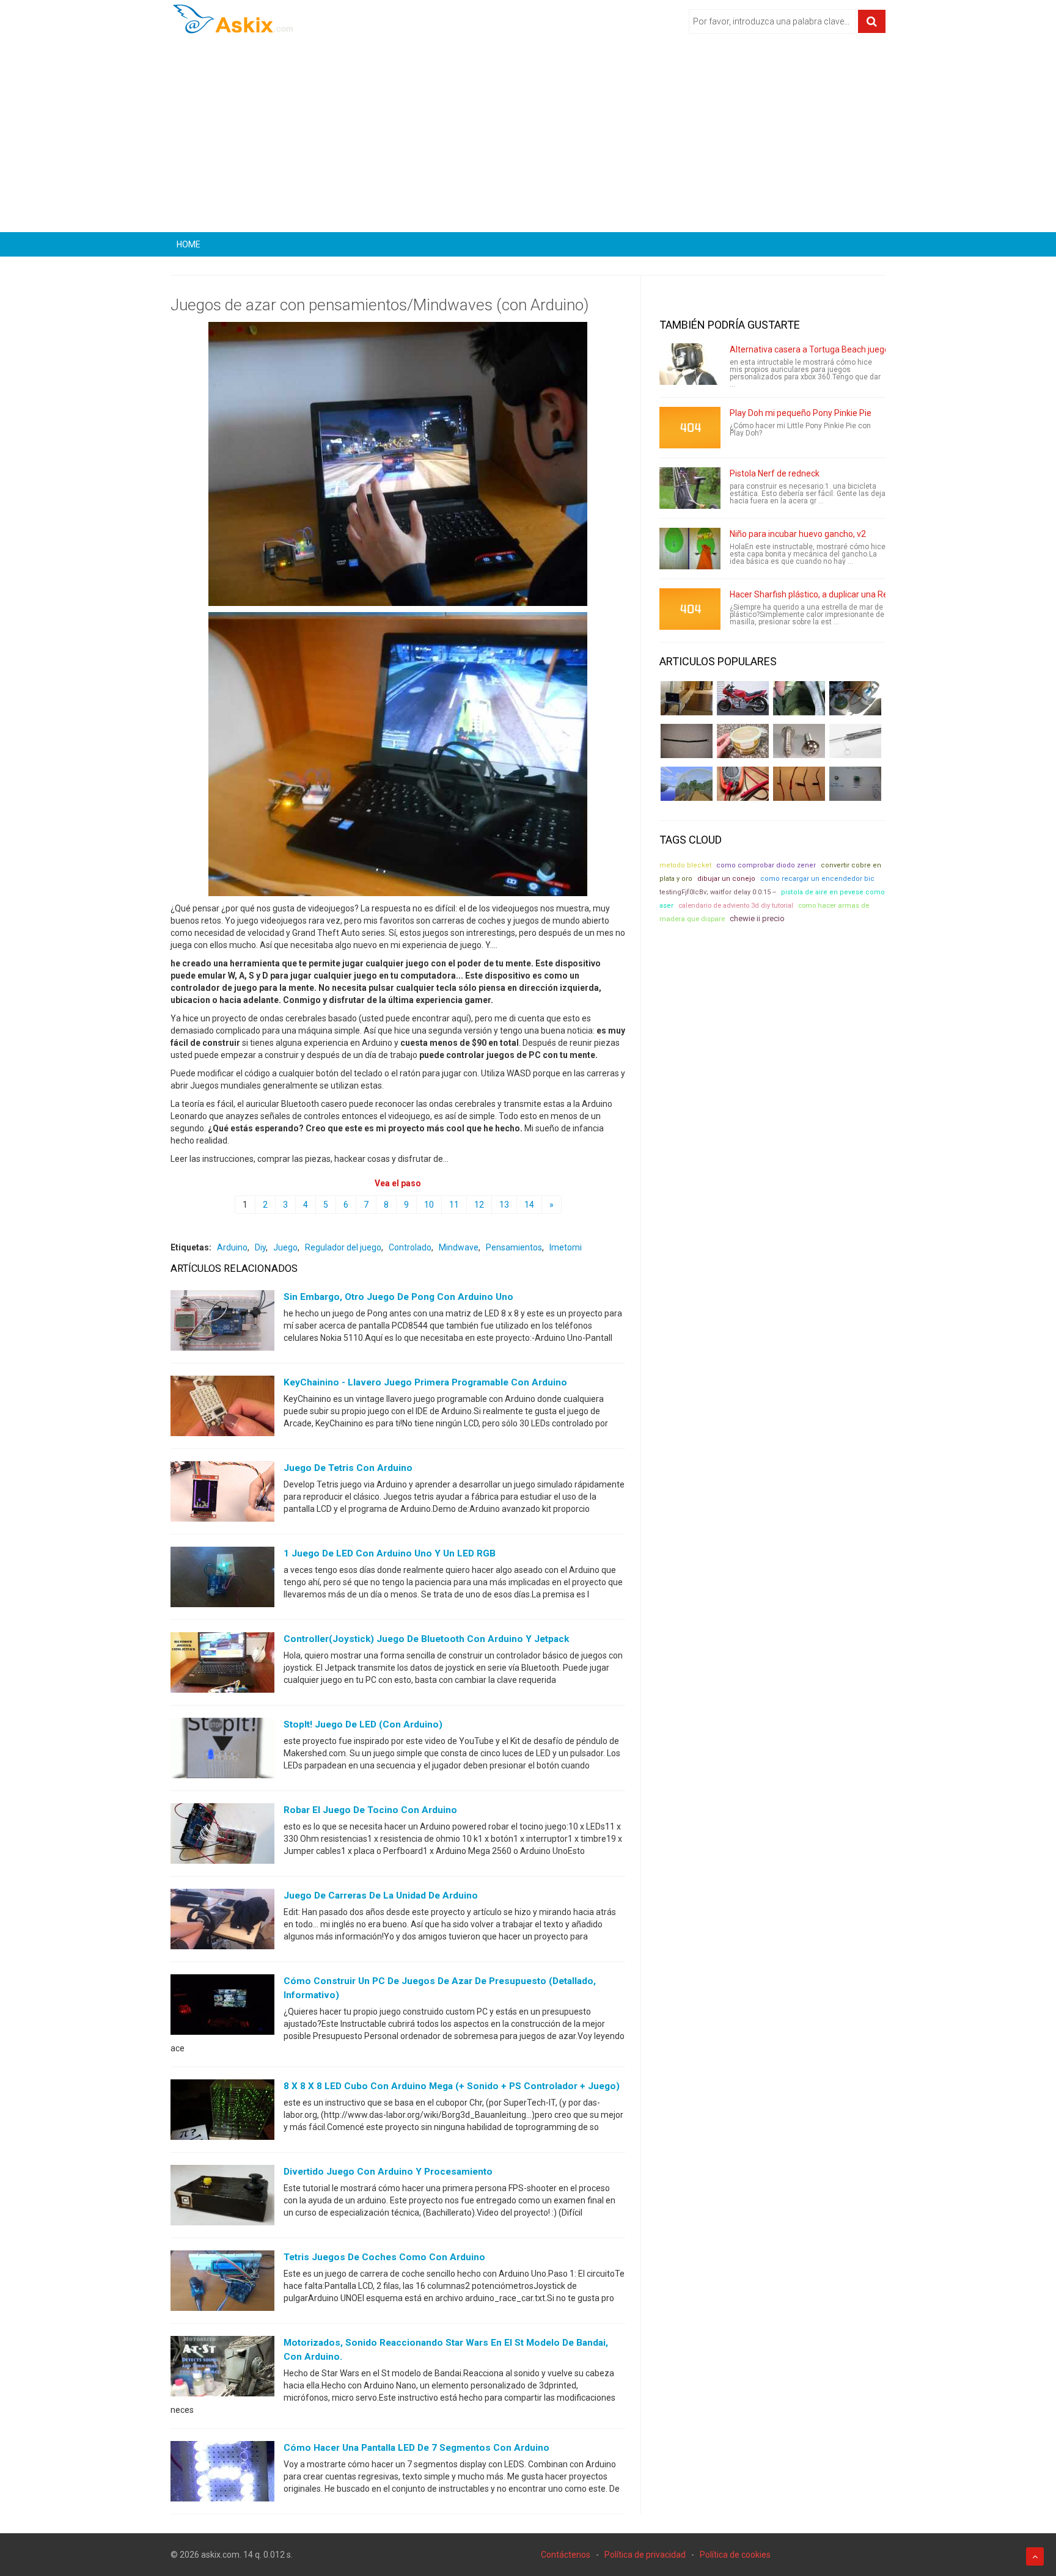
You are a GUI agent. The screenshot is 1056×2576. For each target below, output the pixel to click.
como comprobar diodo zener (766, 865)
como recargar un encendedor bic (817, 879)
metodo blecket (685, 865)
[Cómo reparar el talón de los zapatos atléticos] (799, 698)
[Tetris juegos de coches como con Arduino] (222, 2283)
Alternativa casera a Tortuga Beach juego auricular (827, 349)
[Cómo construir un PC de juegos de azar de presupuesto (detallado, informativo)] (222, 2007)
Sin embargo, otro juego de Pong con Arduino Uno (398, 1297)
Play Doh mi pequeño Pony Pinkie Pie (801, 413)
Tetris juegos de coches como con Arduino (384, 2257)
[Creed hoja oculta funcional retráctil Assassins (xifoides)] (855, 741)
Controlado (410, 1247)
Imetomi (566, 1247)
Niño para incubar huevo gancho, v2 (798, 534)
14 (529, 1205)
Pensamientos (514, 1247)
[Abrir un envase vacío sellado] (743, 741)
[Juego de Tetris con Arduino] (222, 1494)
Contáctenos (566, 2555)
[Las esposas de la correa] (687, 741)
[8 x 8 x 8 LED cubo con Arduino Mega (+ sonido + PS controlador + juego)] (222, 2112)
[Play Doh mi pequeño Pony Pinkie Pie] (690, 428)
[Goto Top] (1035, 2556)
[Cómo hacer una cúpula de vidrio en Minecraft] (687, 784)
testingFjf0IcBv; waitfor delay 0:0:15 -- (718, 892)
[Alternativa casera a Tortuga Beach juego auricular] (690, 364)
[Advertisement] (528, 137)
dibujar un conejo (726, 879)
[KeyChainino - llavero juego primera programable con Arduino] (222, 1409)
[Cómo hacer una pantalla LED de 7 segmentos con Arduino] (222, 2474)
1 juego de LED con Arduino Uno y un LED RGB (390, 1553)
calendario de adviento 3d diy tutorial (736, 906)
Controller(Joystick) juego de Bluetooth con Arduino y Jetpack (426, 1639)
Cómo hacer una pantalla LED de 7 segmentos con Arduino (416, 2448)
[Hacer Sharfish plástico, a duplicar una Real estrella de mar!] (690, 609)
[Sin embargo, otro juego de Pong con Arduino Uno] (222, 1323)
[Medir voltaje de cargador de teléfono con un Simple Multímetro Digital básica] (743, 784)
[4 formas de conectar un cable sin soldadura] (799, 784)
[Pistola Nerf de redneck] (690, 488)
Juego (285, 1247)
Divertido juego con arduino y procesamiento (388, 2172)
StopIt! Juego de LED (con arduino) (363, 1724)
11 (454, 1205)
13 (504, 1205)
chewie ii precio (757, 918)
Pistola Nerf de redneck (775, 473)
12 (479, 1205)
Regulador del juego (343, 1247)
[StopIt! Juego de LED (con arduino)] (222, 1751)
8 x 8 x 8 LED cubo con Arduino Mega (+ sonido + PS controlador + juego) (452, 2086)
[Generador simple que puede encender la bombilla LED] (855, 784)
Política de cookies (735, 2555)
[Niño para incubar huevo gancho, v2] (690, 549)
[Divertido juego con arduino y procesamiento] (222, 2198)
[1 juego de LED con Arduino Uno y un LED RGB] (222, 1580)
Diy (260, 1247)
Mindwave (459, 1247)
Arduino (232, 1247)
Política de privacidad (645, 2555)
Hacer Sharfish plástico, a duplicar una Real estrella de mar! (843, 594)
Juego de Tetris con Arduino (348, 1468)
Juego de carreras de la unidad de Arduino (381, 1896)
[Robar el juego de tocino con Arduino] (222, 1836)
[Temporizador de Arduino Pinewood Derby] (687, 698)
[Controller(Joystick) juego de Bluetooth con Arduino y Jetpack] (222, 1665)
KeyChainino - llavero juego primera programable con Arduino (425, 1382)
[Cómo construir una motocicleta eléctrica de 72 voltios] (743, 698)
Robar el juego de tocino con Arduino (370, 1810)
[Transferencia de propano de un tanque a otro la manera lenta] (855, 698)
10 (429, 1205)
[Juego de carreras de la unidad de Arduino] (222, 1922)
